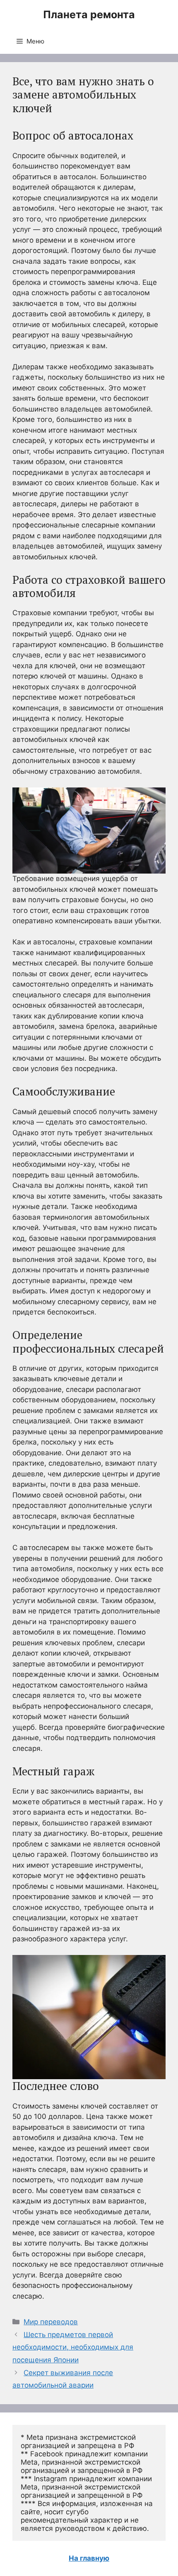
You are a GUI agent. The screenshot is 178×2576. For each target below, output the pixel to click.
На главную (89, 2558)
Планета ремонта (89, 14)
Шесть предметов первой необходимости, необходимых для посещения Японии (73, 2347)
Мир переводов (51, 2322)
